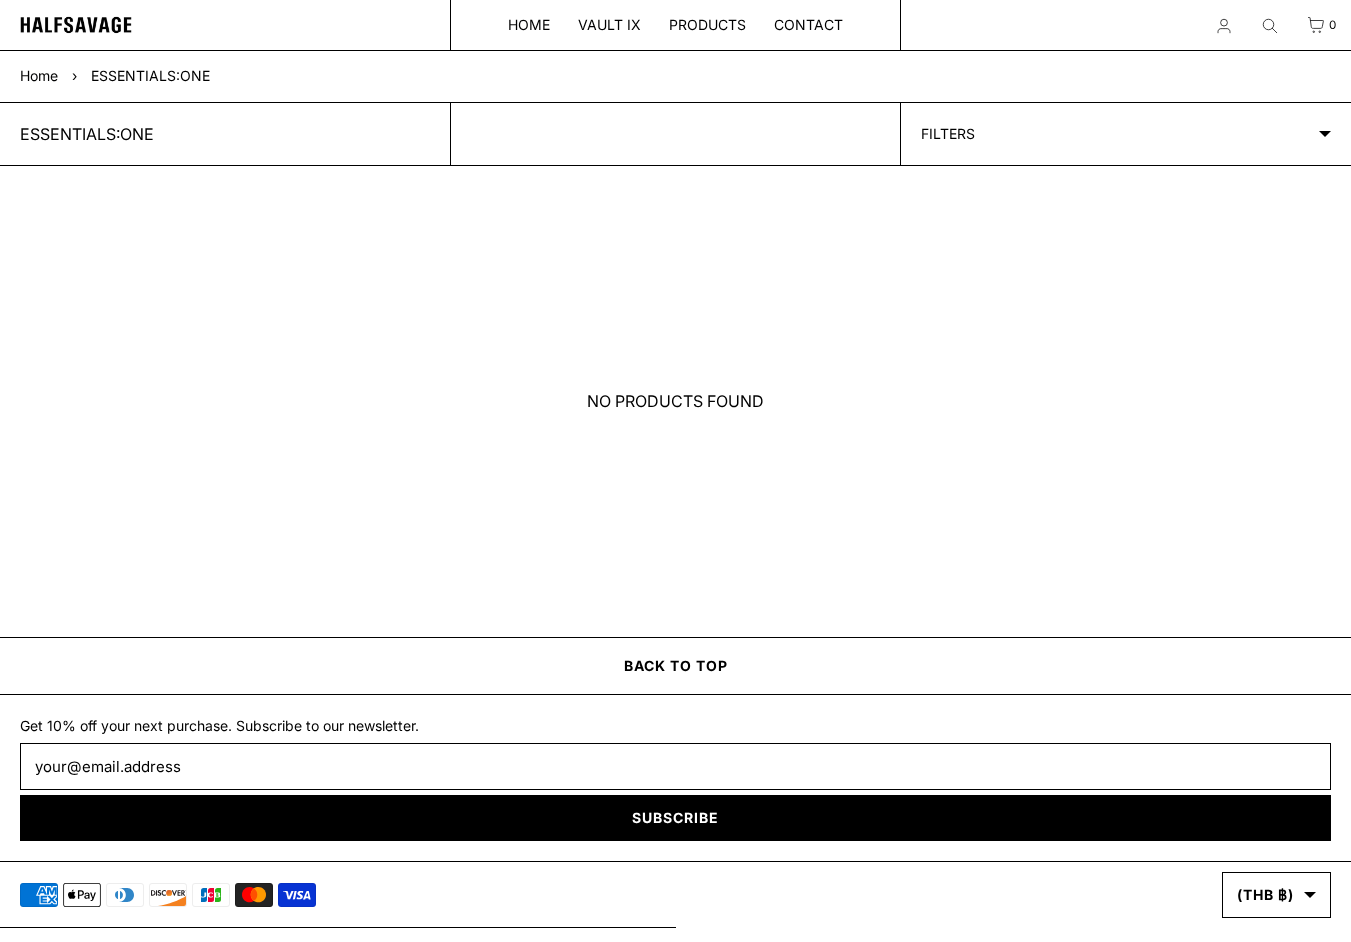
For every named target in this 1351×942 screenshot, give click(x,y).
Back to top (676, 665)
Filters (948, 133)
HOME (529, 24)
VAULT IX (609, 24)
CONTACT (808, 24)
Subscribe (675, 817)
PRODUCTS (707, 24)
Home (39, 75)
